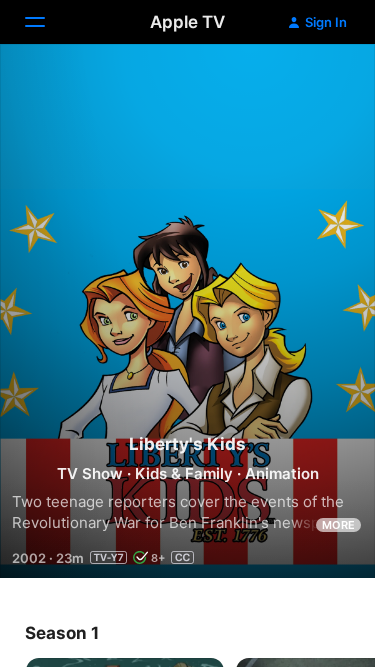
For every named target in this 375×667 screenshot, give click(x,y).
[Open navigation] (47, 22)
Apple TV (187, 22)
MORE (338, 525)
